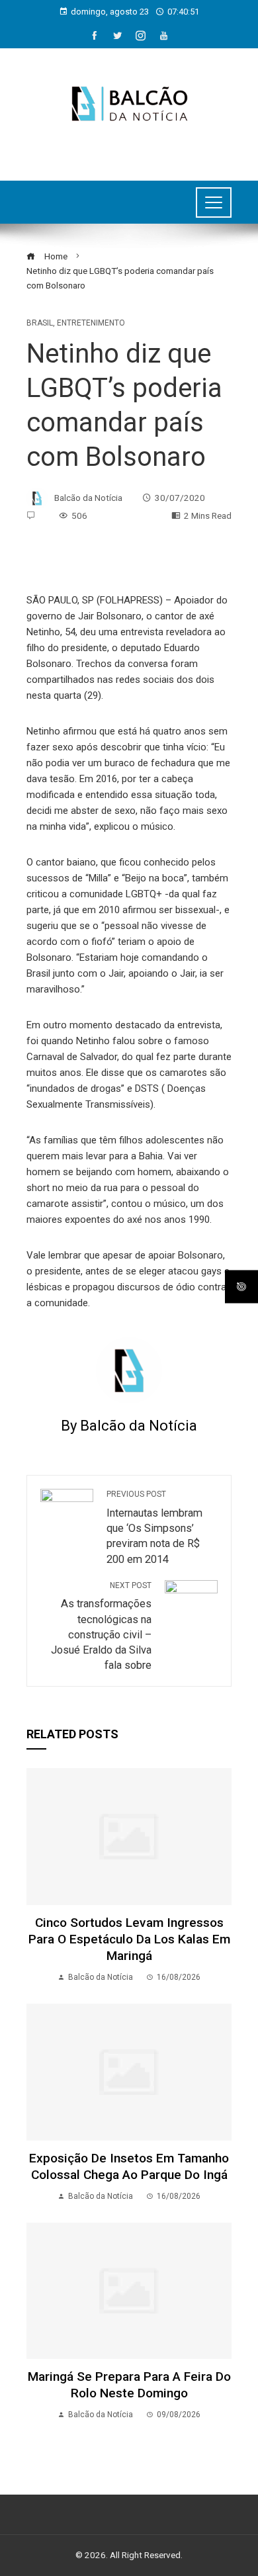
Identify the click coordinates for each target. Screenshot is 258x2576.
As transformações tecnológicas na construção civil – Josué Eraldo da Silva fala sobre (101, 1626)
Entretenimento (91, 323)
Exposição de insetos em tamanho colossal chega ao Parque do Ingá (129, 2166)
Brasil (40, 323)
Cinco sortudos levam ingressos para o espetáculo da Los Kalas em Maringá (129, 1939)
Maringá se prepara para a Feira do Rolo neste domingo (129, 2385)
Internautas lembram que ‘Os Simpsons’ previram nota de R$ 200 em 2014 (154, 1527)
